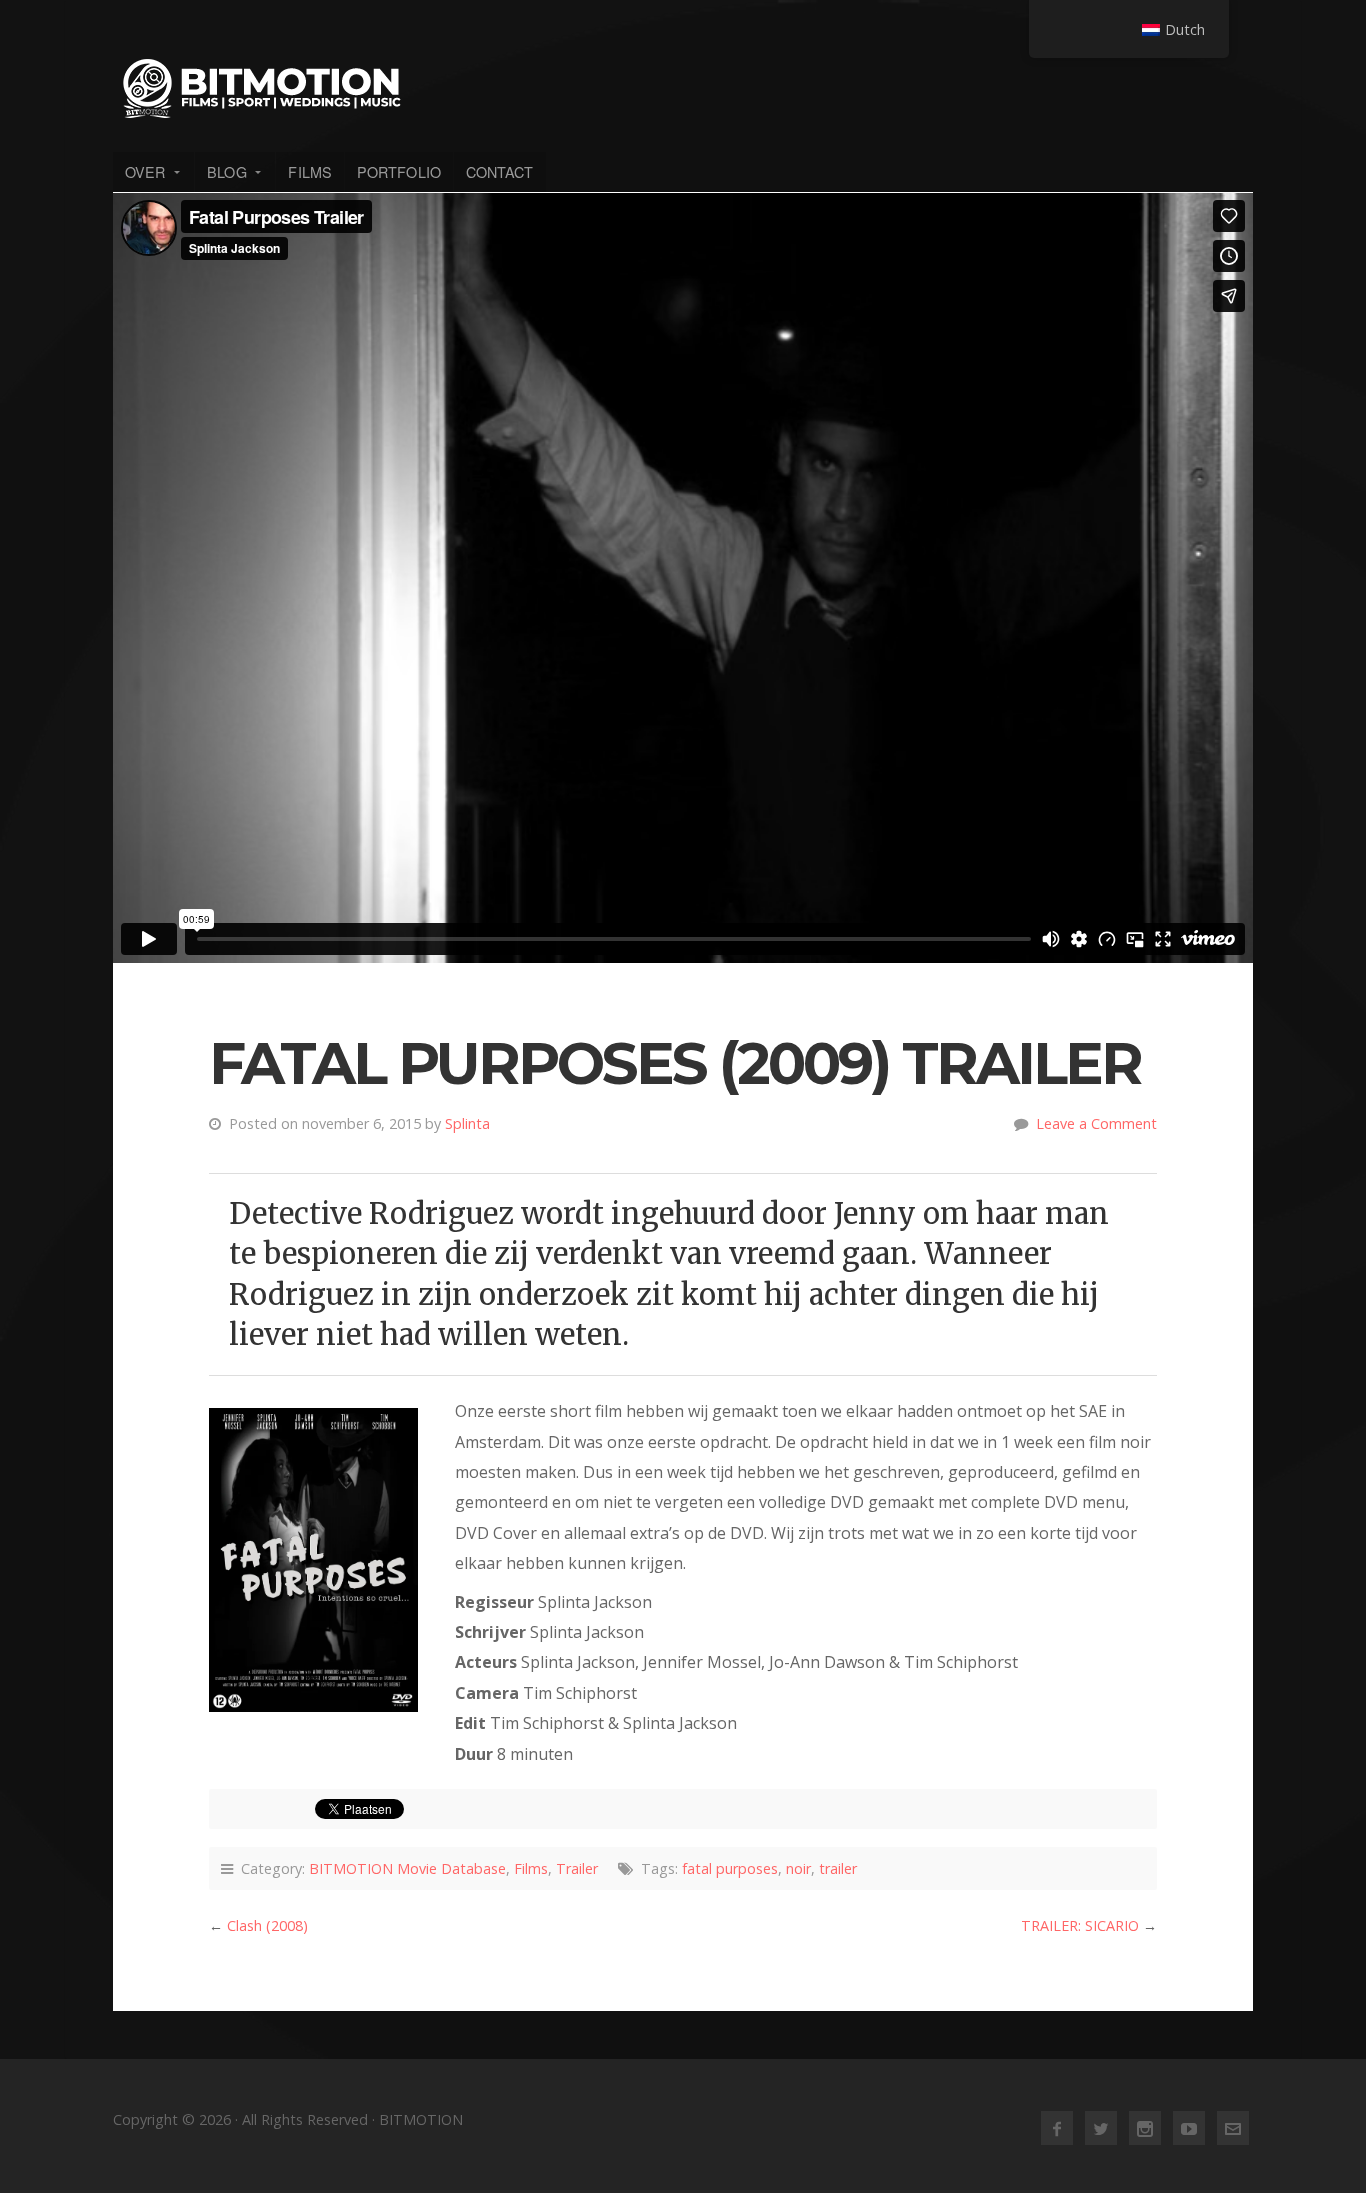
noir (798, 1868)
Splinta (467, 1123)
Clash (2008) (267, 1925)
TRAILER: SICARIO (1080, 1925)
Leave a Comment (1096, 1123)
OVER (145, 171)
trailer (838, 1868)
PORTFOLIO (399, 171)
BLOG (226, 171)
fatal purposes (730, 1868)
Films (531, 1868)
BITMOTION (683, 88)
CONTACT (500, 171)
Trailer (577, 1868)
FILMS (310, 171)
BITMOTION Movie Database (407, 1868)
